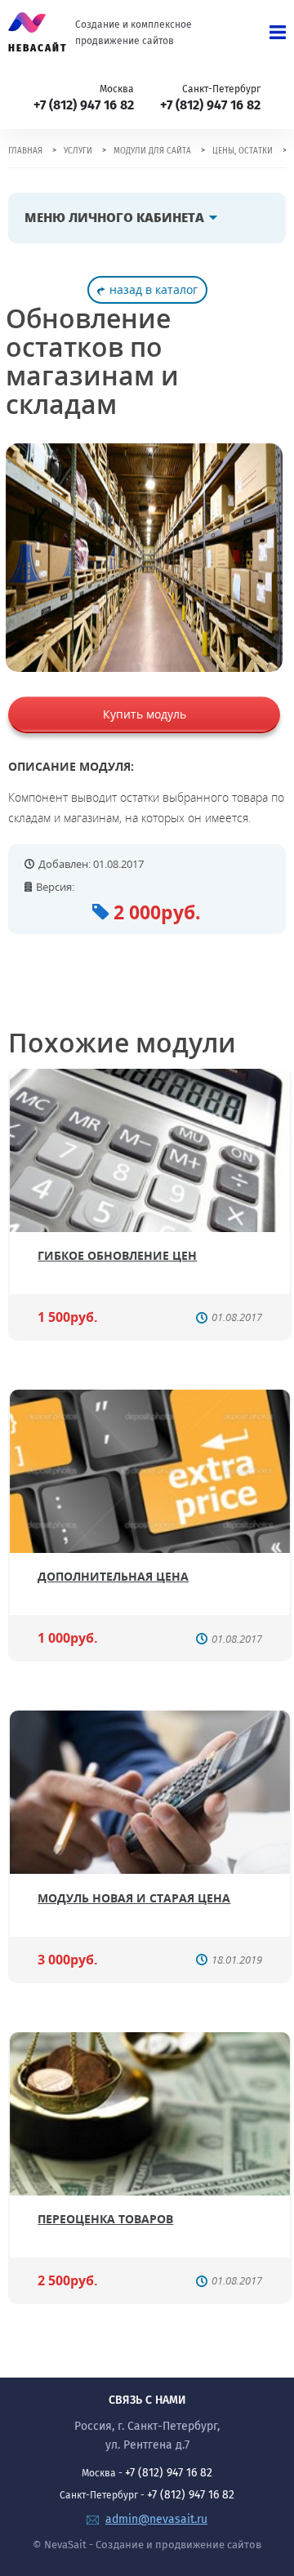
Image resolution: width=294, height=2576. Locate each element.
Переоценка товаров (105, 2219)
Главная (25, 151)
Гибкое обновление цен (117, 1255)
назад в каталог (154, 289)
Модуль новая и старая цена (134, 1898)
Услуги (78, 151)
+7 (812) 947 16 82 (84, 105)
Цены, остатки (243, 151)
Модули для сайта (152, 151)
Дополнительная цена (113, 1576)
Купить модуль (145, 714)
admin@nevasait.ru (156, 2519)
